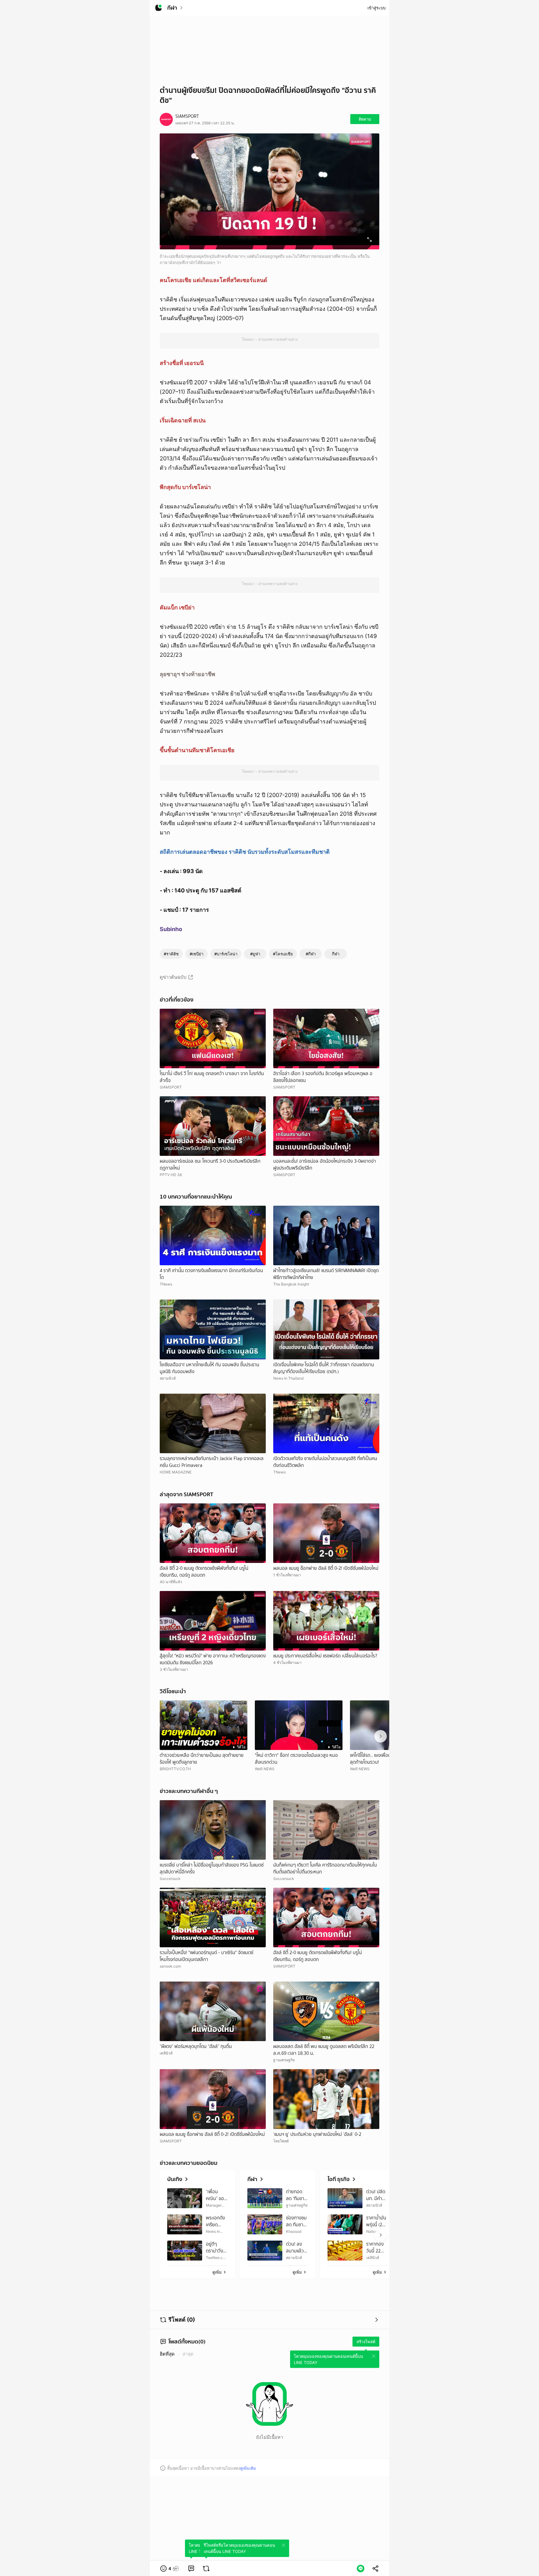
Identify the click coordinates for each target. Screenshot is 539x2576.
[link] (191, 2569)
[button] (170, 2569)
